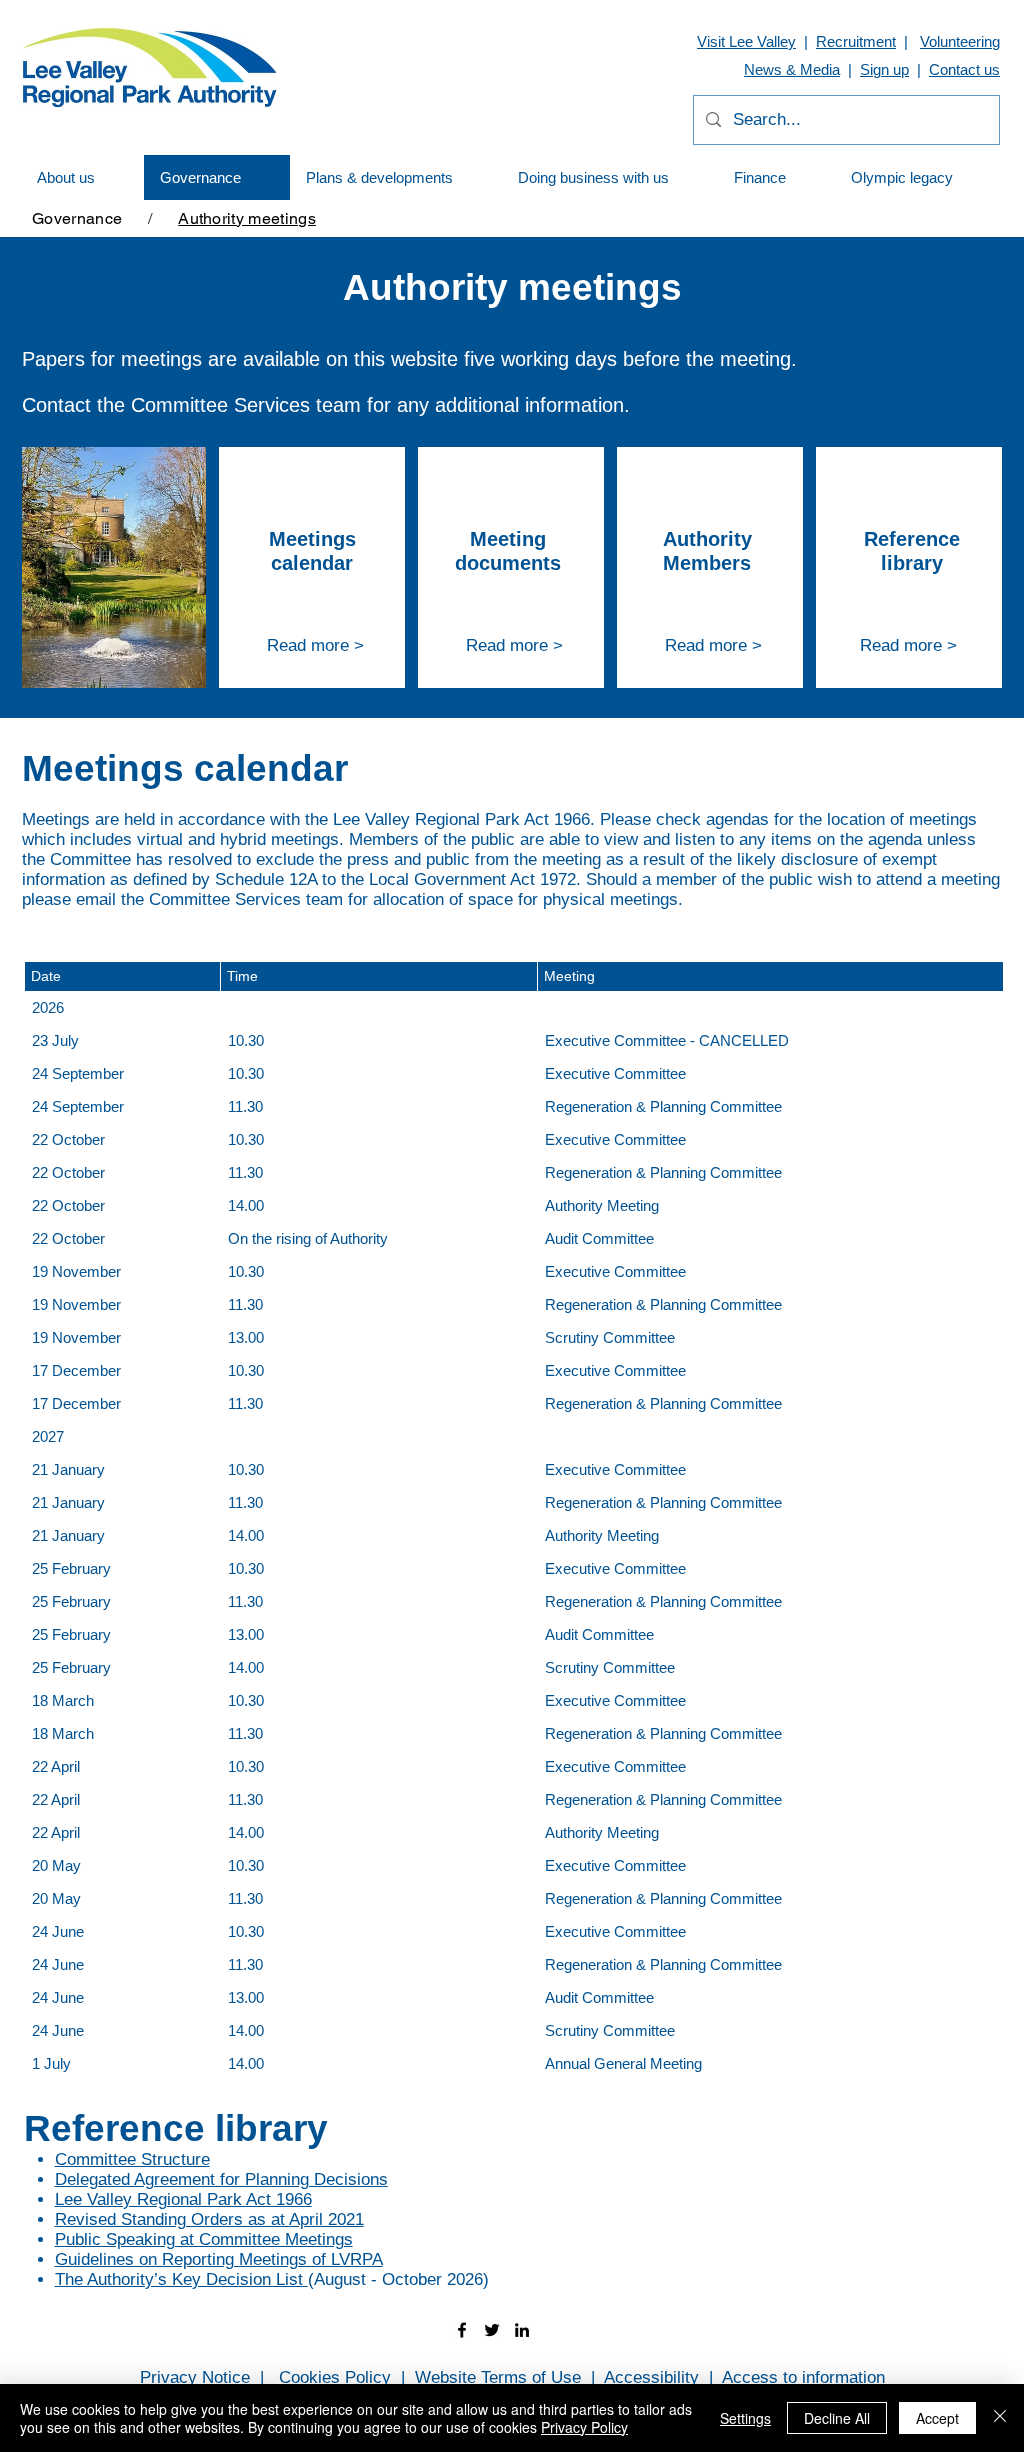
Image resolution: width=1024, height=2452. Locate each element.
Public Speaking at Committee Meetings (204, 2239)
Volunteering (960, 41)
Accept (937, 2418)
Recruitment (856, 41)
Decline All (837, 2418)
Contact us (964, 69)
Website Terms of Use (498, 2377)
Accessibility (651, 2377)
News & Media (792, 69)
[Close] (1000, 2418)
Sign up (884, 69)
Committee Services (220, 405)
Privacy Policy (584, 2427)
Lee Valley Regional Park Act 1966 (183, 2199)
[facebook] (462, 2330)
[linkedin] (522, 2330)
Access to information (803, 2377)
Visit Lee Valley (746, 41)
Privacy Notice (195, 2377)
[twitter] (492, 2330)
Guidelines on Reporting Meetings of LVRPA (219, 2259)
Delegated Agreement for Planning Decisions (221, 2179)
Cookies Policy (335, 2377)
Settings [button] (745, 2418)
